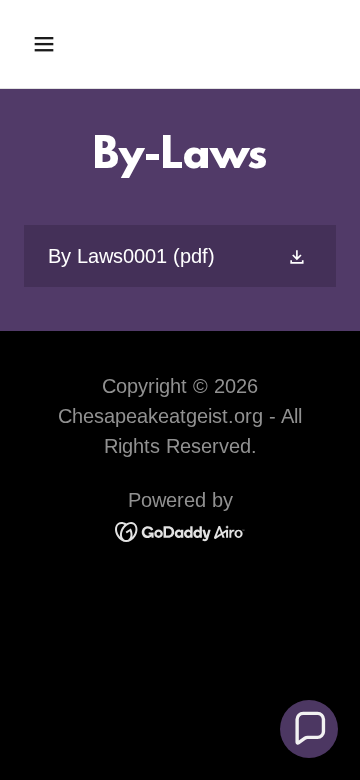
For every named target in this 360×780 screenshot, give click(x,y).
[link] (180, 256)
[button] (59, 44)
